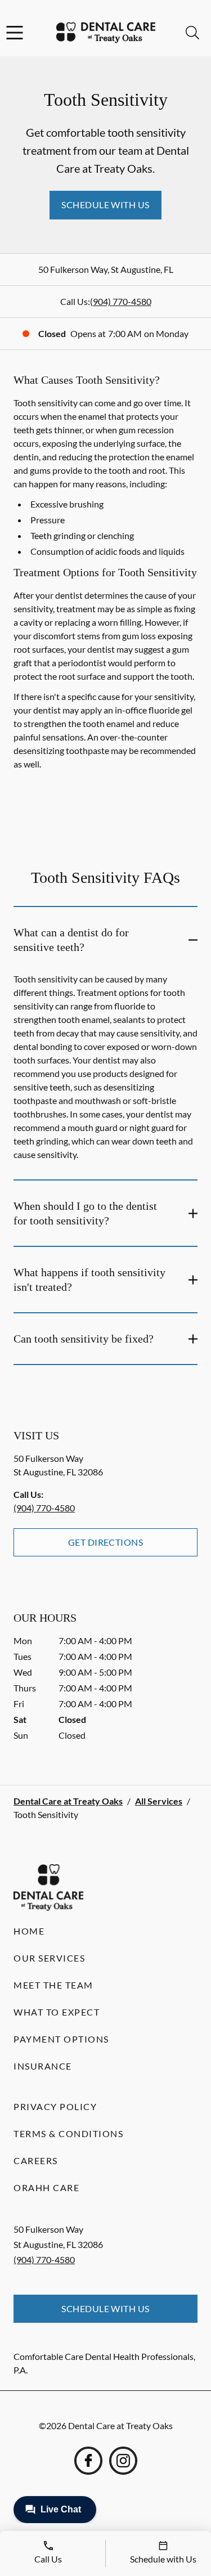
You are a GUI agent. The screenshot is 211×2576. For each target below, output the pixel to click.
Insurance (43, 2066)
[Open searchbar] (192, 33)
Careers (36, 2160)
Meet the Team (53, 1985)
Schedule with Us (105, 205)
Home (29, 1931)
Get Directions (106, 1542)
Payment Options (61, 2039)
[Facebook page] (88, 2461)
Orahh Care (46, 2187)
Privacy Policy (55, 2106)
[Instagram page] (123, 2461)
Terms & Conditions (68, 2133)
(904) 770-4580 (121, 301)
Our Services (49, 1958)
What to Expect (57, 2012)
